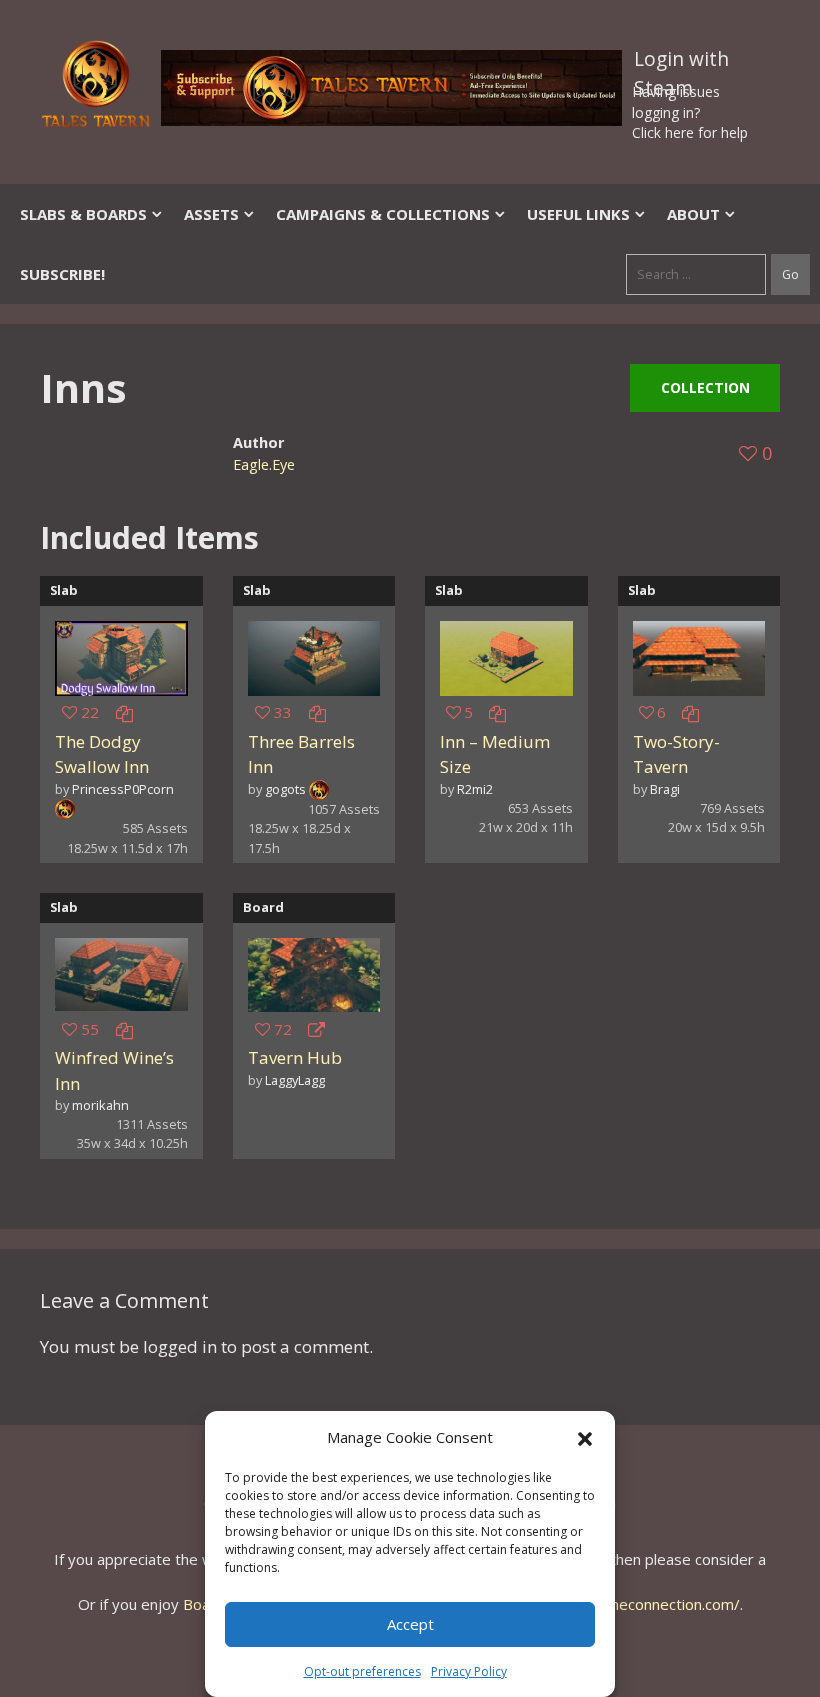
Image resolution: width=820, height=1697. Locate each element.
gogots (285, 789)
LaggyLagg (295, 1080)
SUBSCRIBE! (62, 274)
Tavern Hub (295, 1057)
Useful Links (578, 214)
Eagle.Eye (264, 464)
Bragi (665, 789)
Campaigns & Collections (383, 214)
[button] (585, 1437)
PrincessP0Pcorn (123, 789)
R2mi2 (475, 789)
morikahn (100, 1105)
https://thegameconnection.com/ (627, 1604)
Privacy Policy (469, 1671)
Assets (211, 214)
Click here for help (690, 132)
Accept (410, 1624)
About (693, 214)
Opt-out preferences (362, 1671)
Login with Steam (681, 63)
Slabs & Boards (83, 214)
